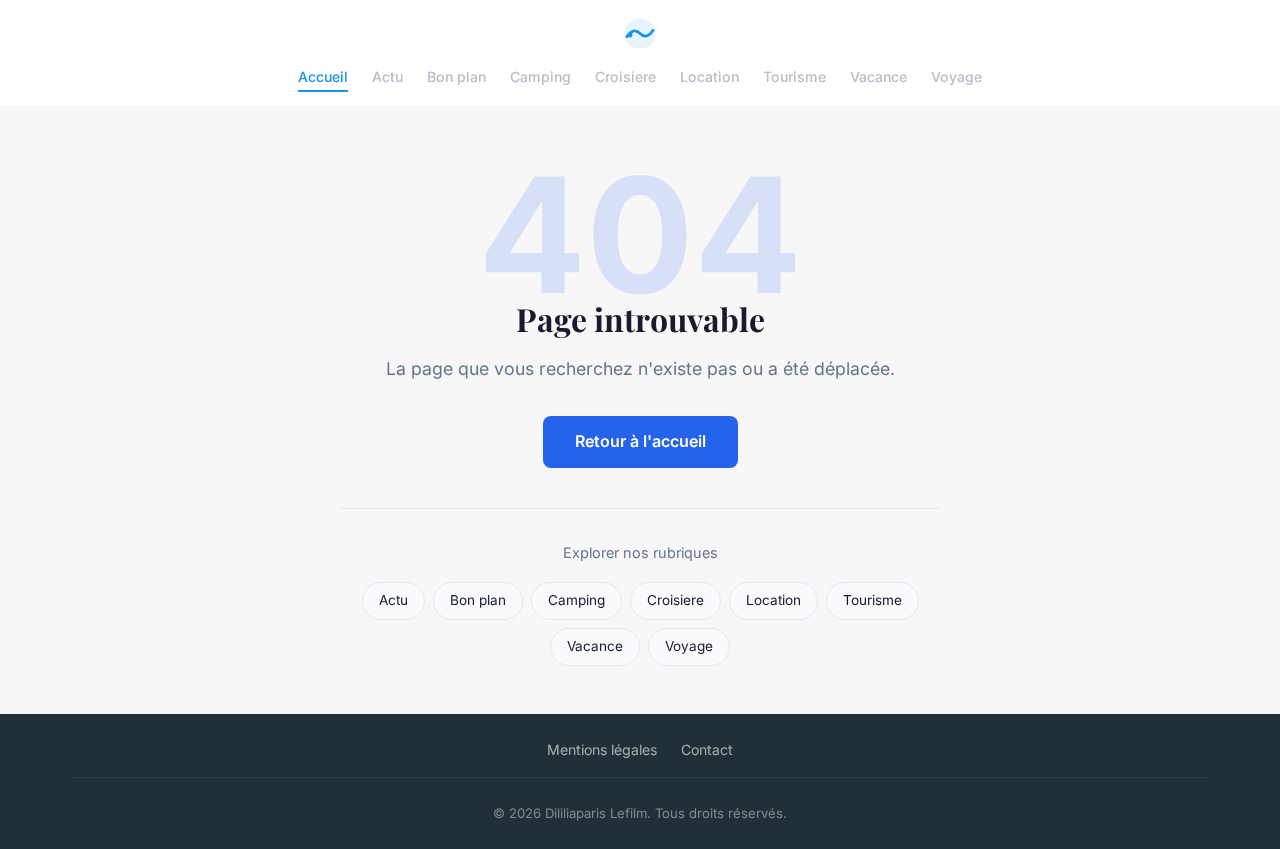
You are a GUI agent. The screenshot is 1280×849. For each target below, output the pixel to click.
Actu (387, 76)
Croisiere (625, 76)
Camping (540, 76)
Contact (707, 749)
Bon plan (456, 76)
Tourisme (794, 76)
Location (709, 76)
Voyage (956, 76)
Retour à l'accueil (640, 441)
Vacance (878, 76)
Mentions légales (602, 749)
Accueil (323, 76)
